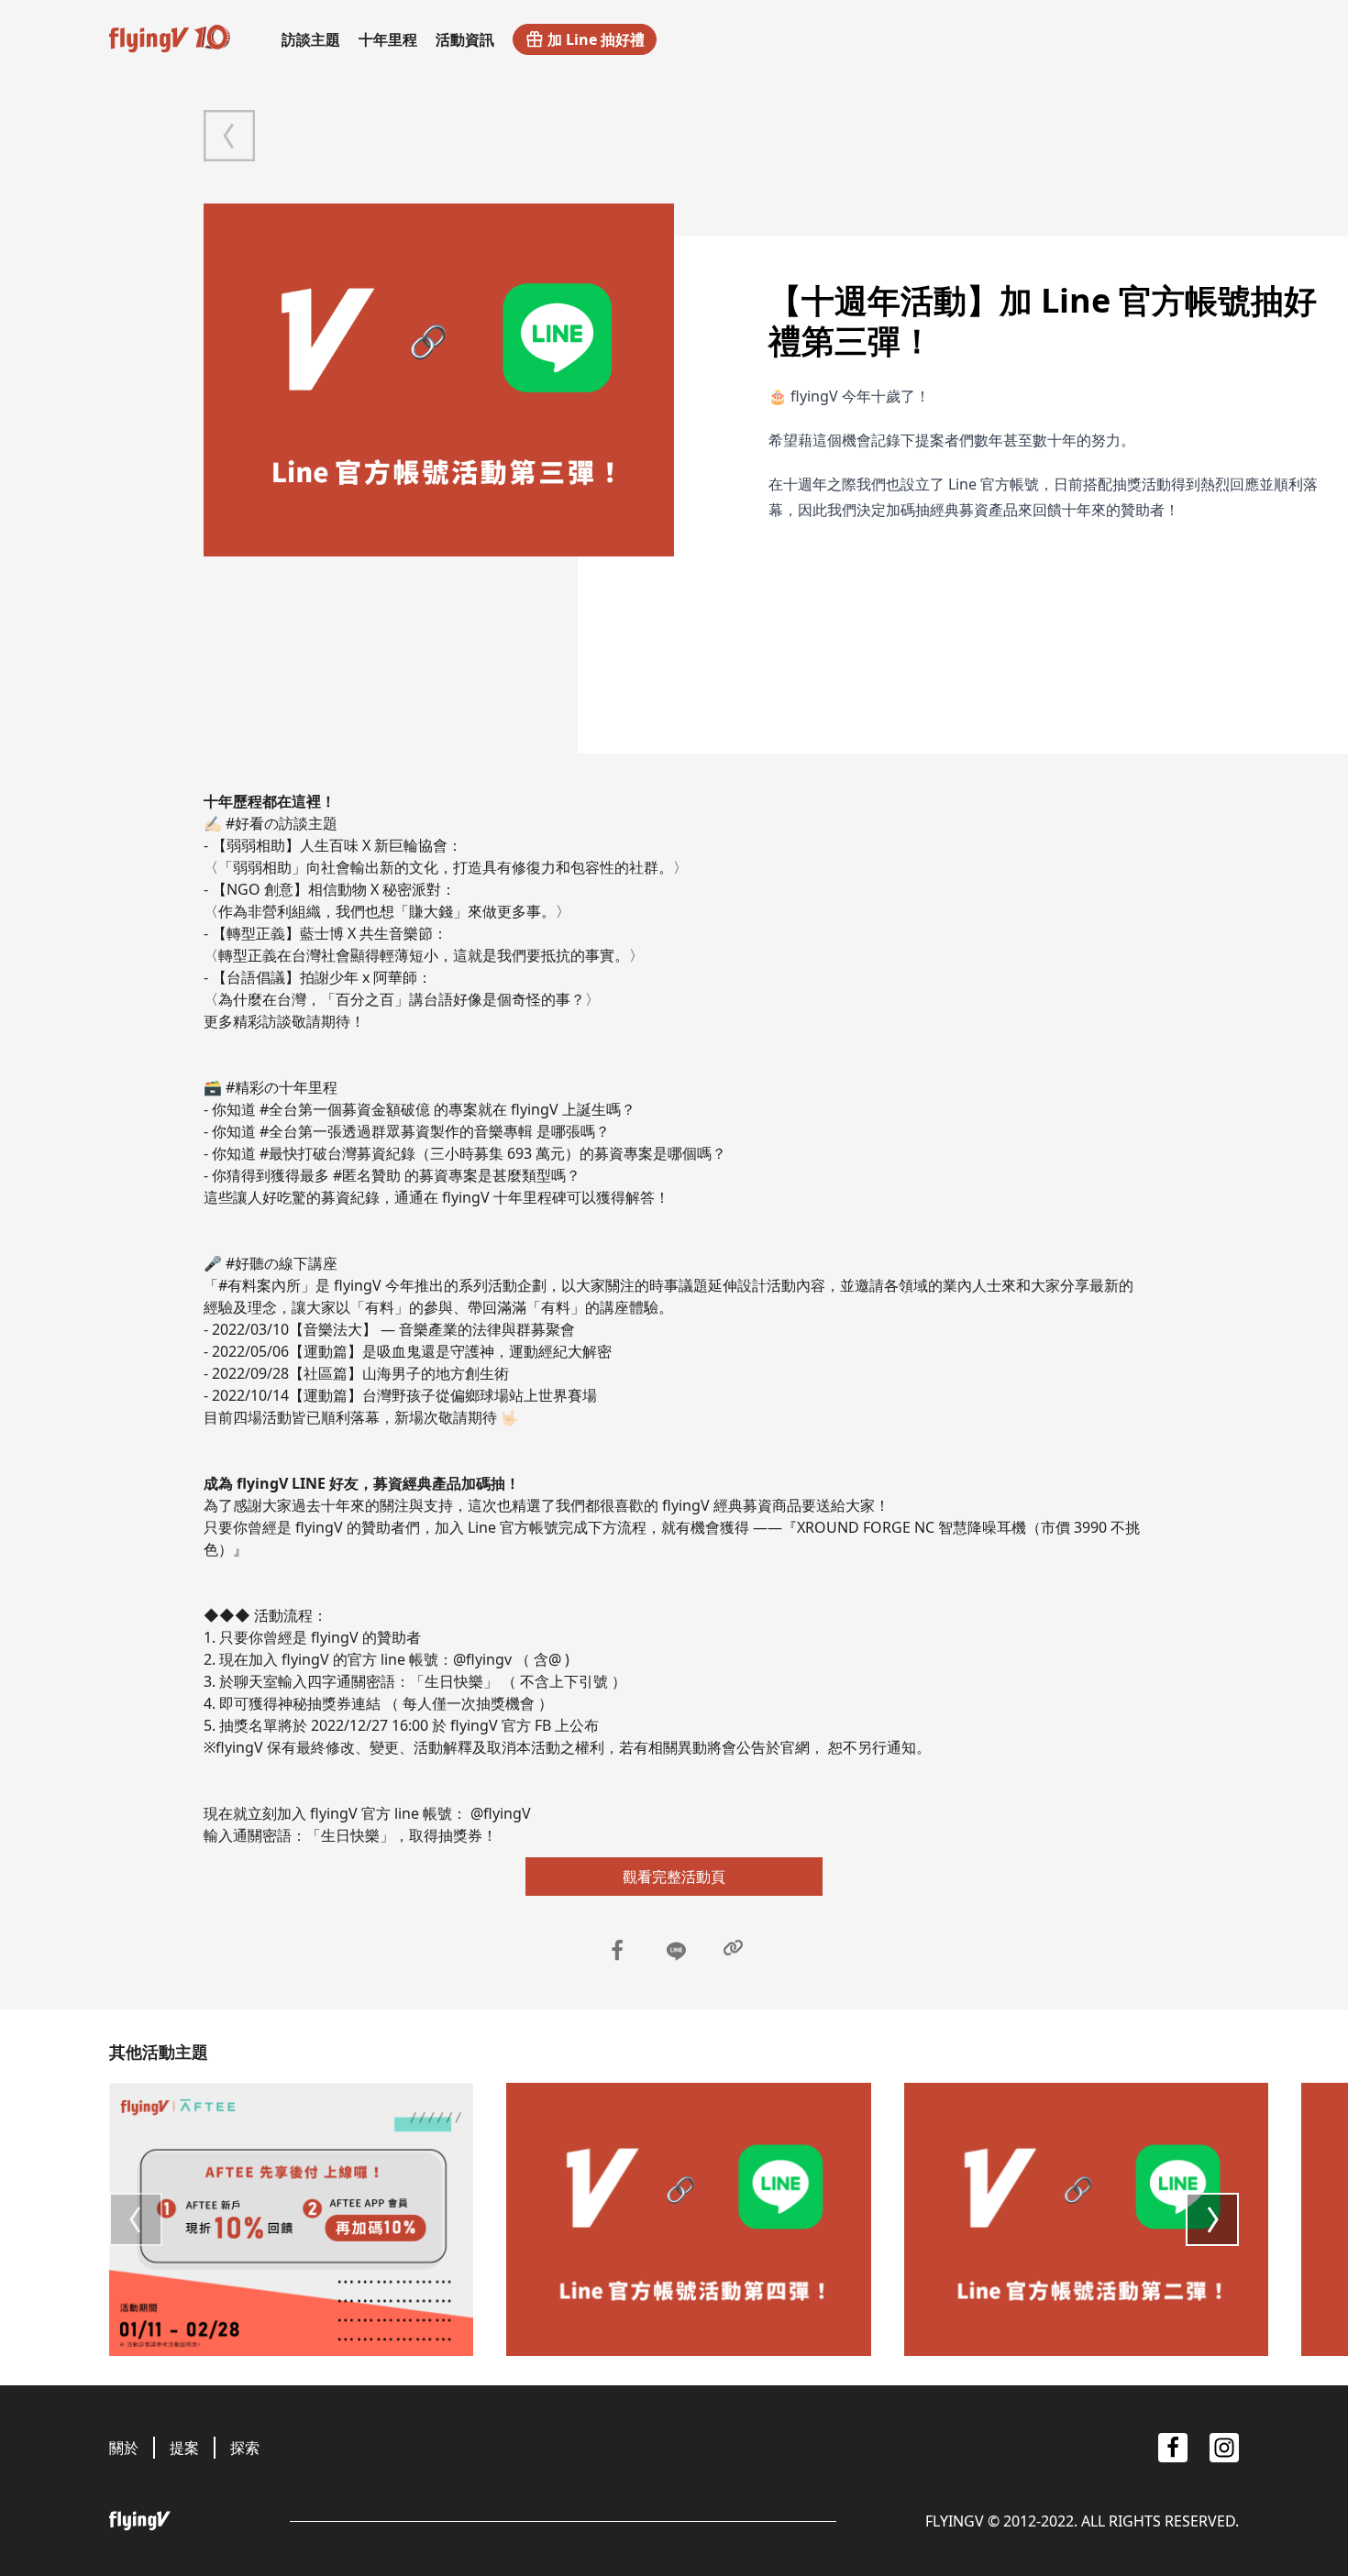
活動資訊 (465, 39)
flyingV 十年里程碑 (504, 1197)
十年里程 (388, 39)
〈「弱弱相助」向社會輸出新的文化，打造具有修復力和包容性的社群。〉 (446, 867)
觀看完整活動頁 (674, 1877)
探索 (245, 2448)
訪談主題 (311, 39)
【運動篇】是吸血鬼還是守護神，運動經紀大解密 (450, 1351)
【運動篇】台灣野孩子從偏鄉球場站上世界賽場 (443, 1395)
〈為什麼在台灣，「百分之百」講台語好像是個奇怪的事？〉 (402, 999)
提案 (184, 2448)
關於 (124, 2448)
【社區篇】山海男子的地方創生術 (399, 1373)
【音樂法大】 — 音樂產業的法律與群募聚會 (432, 1329)
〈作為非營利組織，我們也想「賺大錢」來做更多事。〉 (387, 911)
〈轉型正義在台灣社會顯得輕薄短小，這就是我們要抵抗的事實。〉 (424, 955)
